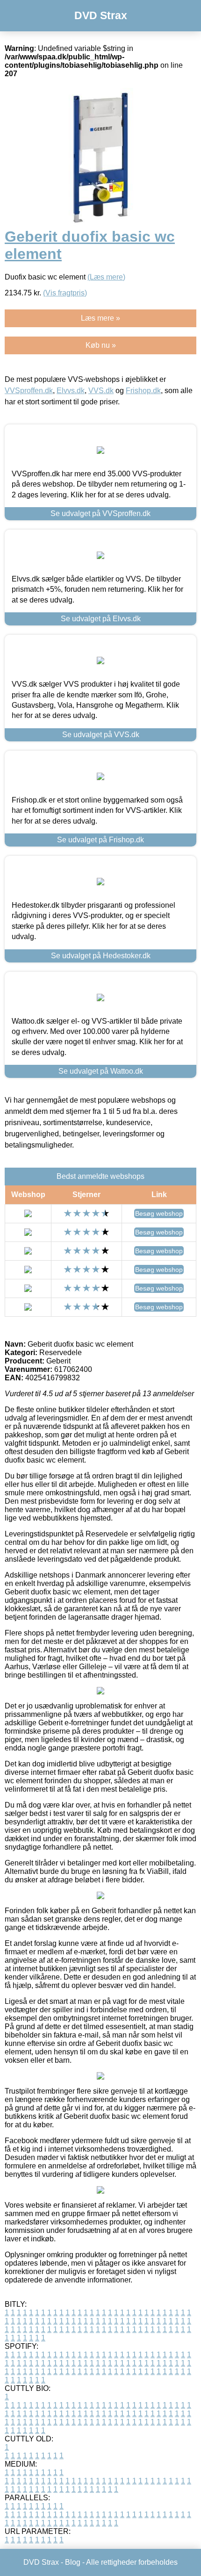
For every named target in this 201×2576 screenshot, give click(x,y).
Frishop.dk (143, 391)
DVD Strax (101, 15)
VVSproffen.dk (29, 391)
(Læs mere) (106, 277)
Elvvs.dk (71, 391)
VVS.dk (101, 391)
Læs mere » (100, 318)
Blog (73, 2562)
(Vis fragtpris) (65, 293)
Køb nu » (101, 345)
